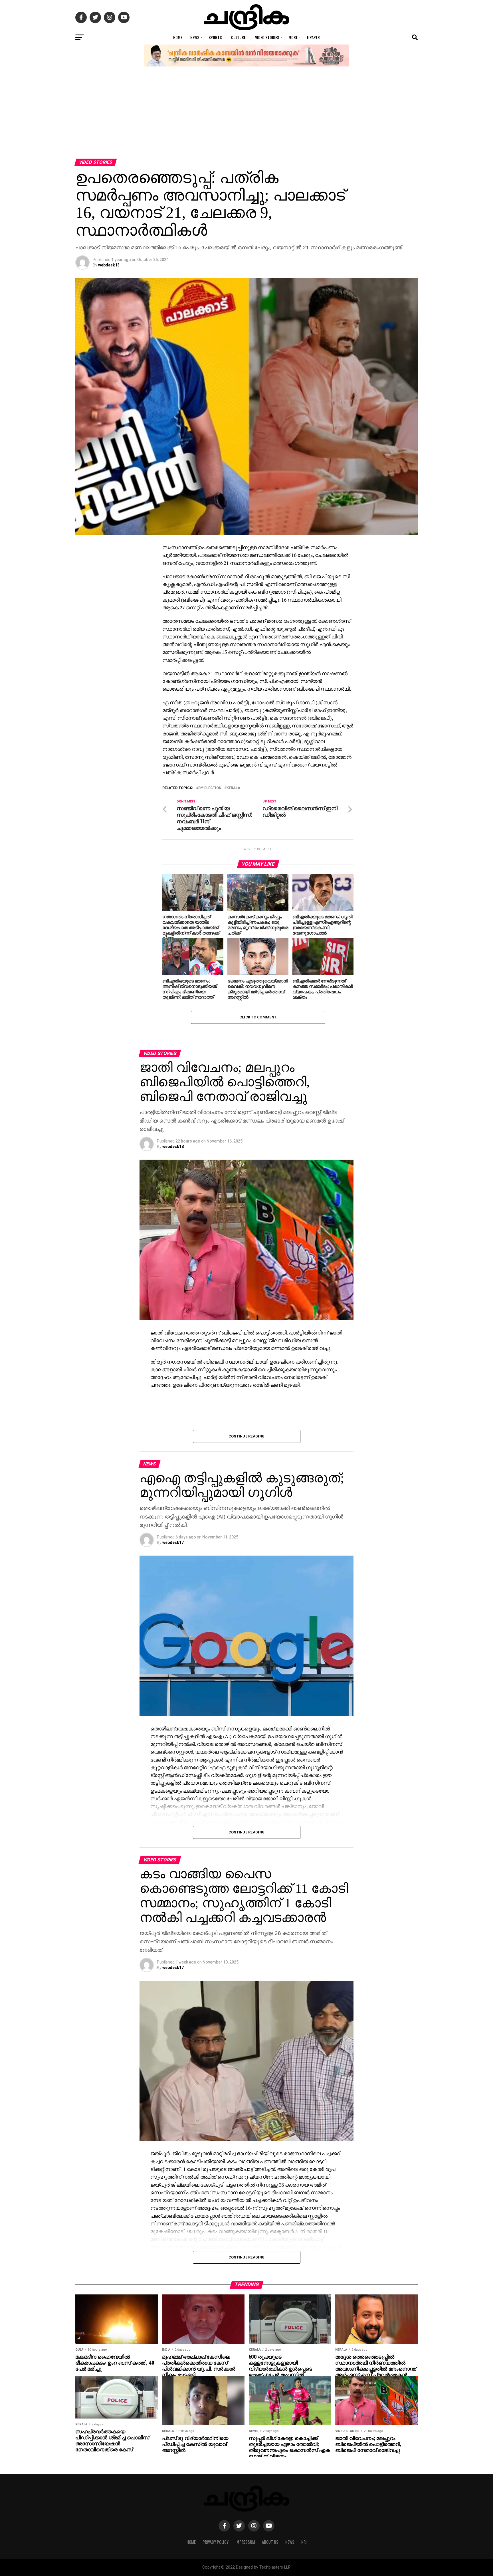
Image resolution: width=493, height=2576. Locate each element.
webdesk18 (173, 1147)
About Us (270, 2542)
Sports (215, 37)
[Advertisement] (246, 116)
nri (304, 2542)
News (195, 37)
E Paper (313, 37)
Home (178, 37)
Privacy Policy (216, 2542)
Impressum (245, 2542)
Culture (238, 37)
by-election (210, 788)
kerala (233, 788)
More (293, 37)
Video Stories (267, 37)
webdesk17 (173, 1542)
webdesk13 (109, 265)
